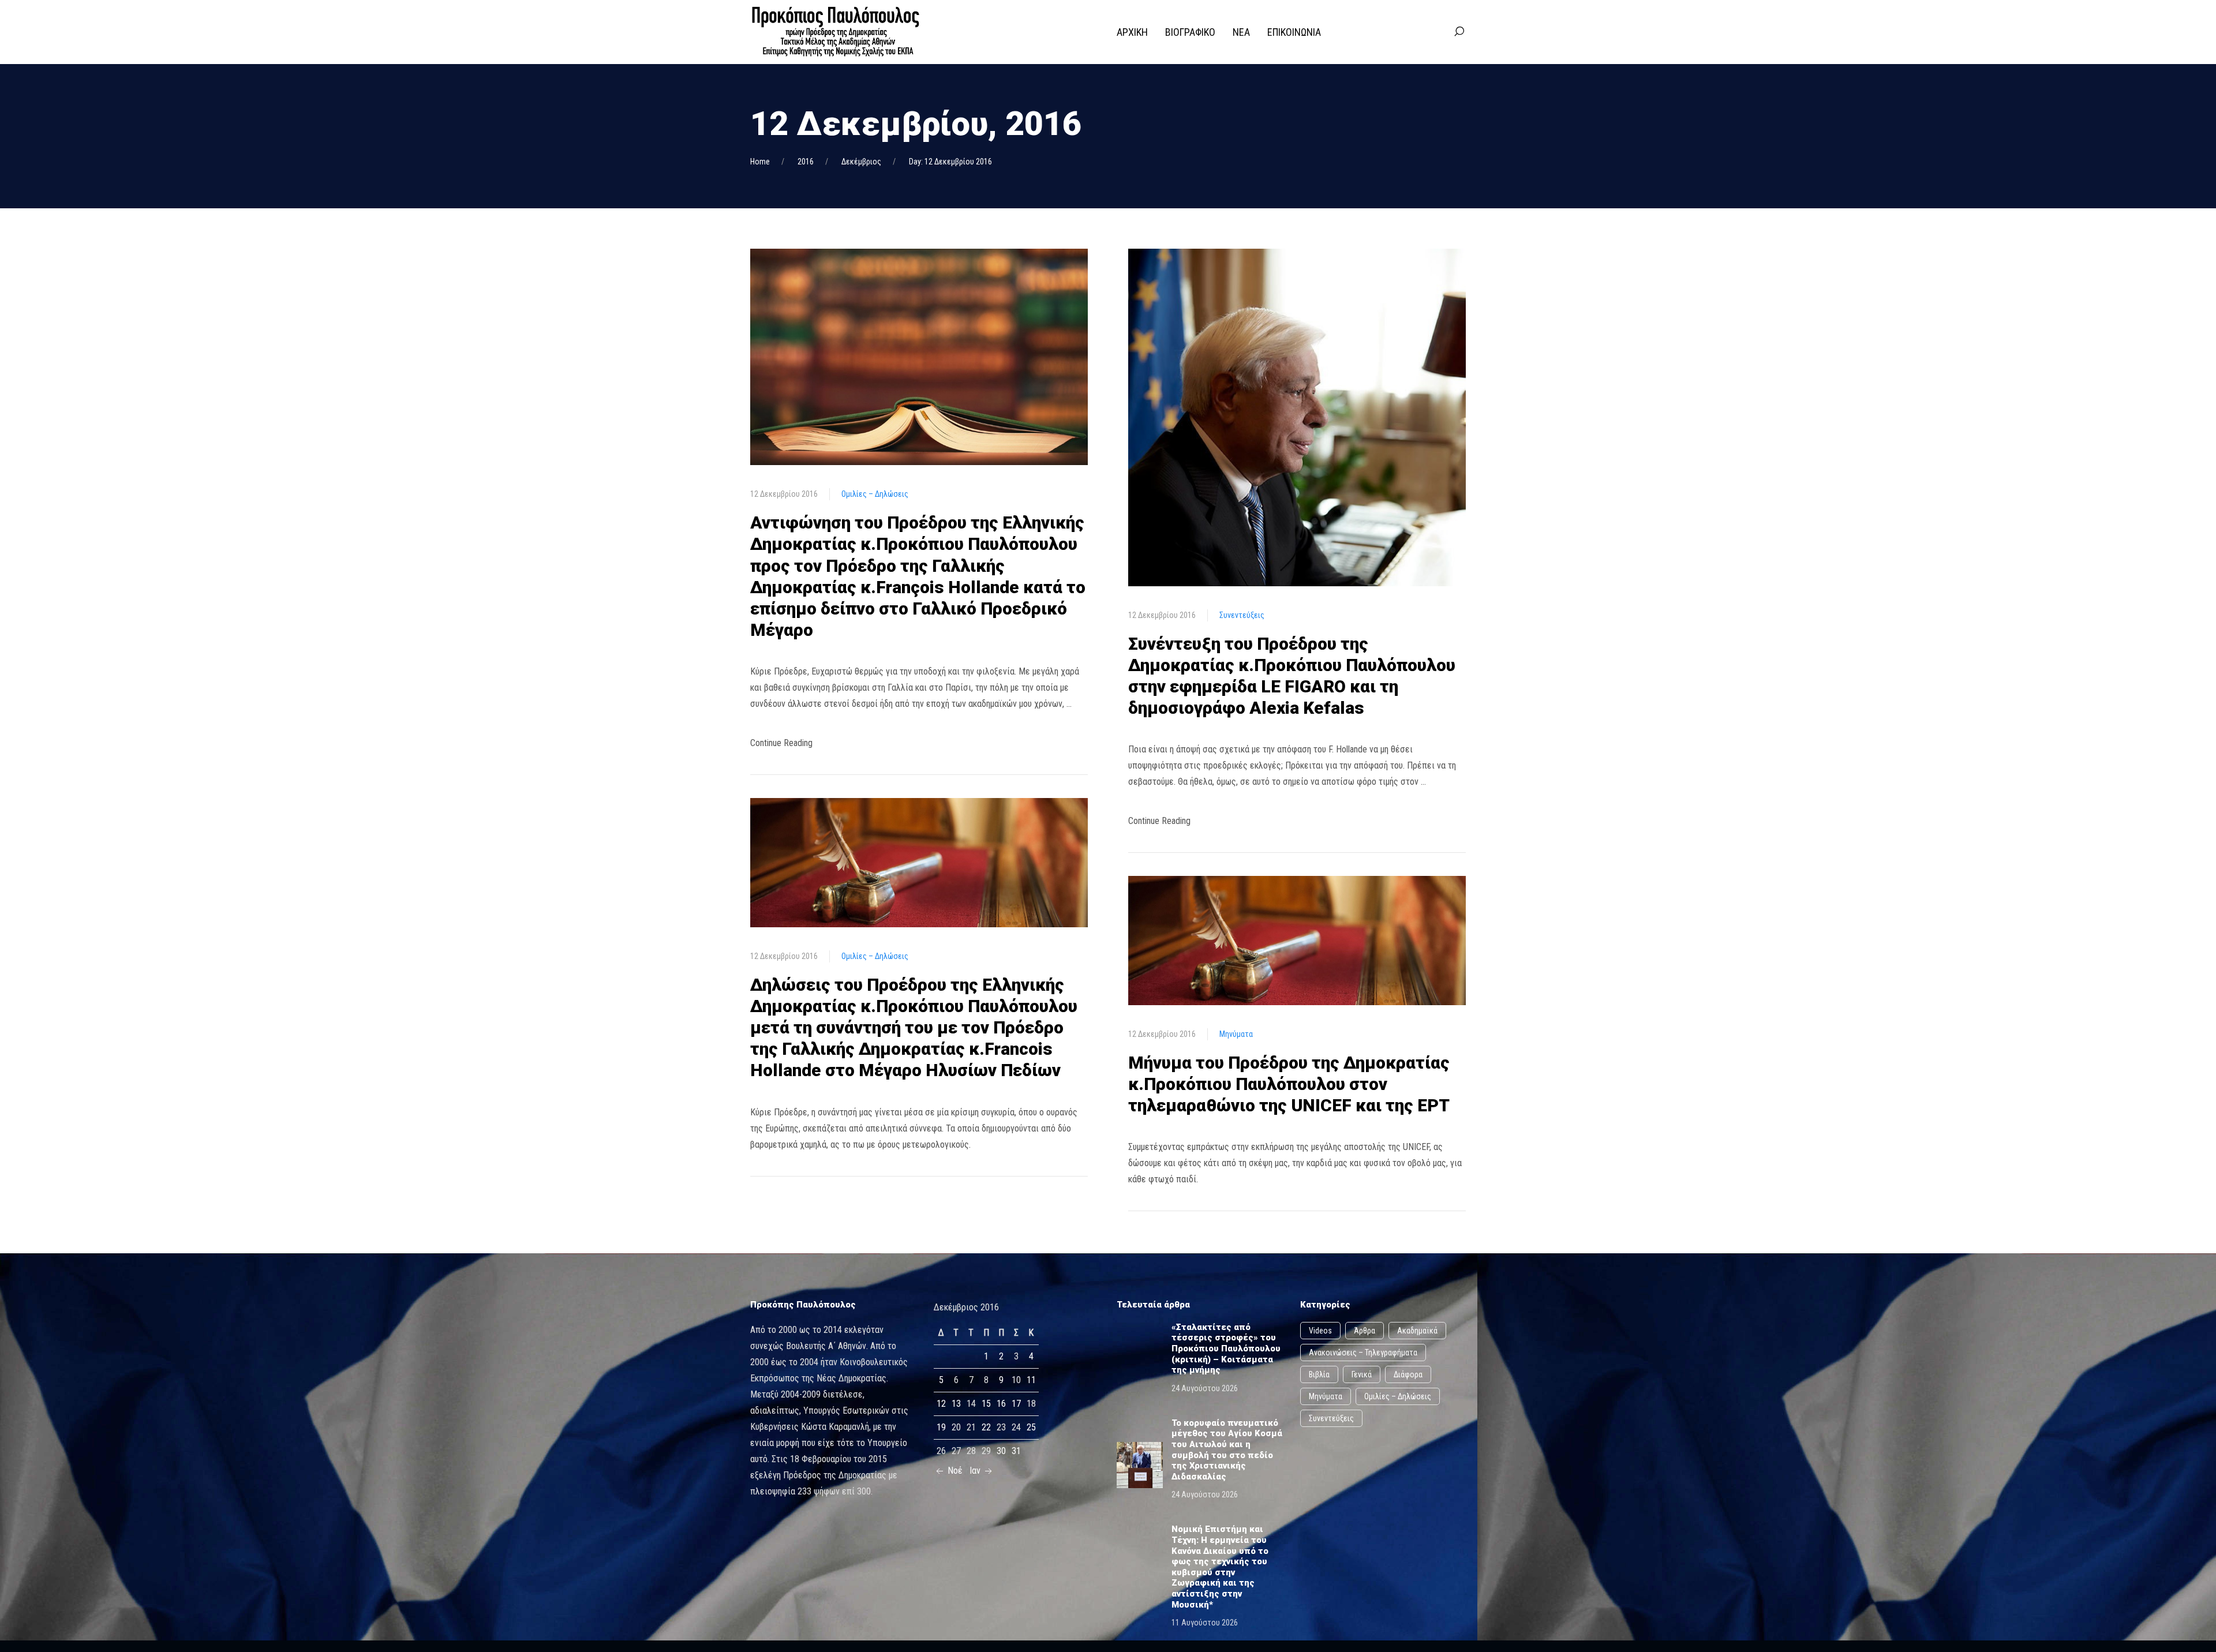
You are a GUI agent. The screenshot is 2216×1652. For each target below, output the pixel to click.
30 (1001, 1451)
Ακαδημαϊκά (1417, 1331)
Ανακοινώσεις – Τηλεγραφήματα (1363, 1353)
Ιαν (976, 1471)
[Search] (1459, 32)
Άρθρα (1365, 1331)
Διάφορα (1408, 1374)
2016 (806, 162)
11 (1031, 1380)
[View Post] (919, 356)
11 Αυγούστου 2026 (1205, 1623)
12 (941, 1404)
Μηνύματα (1236, 1034)
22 (986, 1427)
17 (1016, 1404)
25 (1031, 1427)
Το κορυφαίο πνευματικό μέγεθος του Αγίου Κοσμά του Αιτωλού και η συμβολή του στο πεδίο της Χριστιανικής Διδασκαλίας (1227, 1450)
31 (1016, 1451)
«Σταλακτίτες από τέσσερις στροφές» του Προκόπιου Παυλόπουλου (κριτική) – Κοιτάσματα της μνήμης (1226, 1348)
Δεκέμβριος (861, 162)
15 (986, 1404)
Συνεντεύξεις (1242, 615)
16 (1001, 1404)
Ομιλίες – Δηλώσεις (875, 494)
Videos (1320, 1331)
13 (956, 1404)
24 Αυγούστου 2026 (1205, 1388)
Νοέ (954, 1471)
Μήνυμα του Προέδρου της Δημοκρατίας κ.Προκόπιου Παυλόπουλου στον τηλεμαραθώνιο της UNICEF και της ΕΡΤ (1289, 1084)
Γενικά (1362, 1374)
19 (941, 1427)
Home (760, 162)
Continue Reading (781, 743)
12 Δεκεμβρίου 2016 (784, 494)
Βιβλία (1319, 1374)
